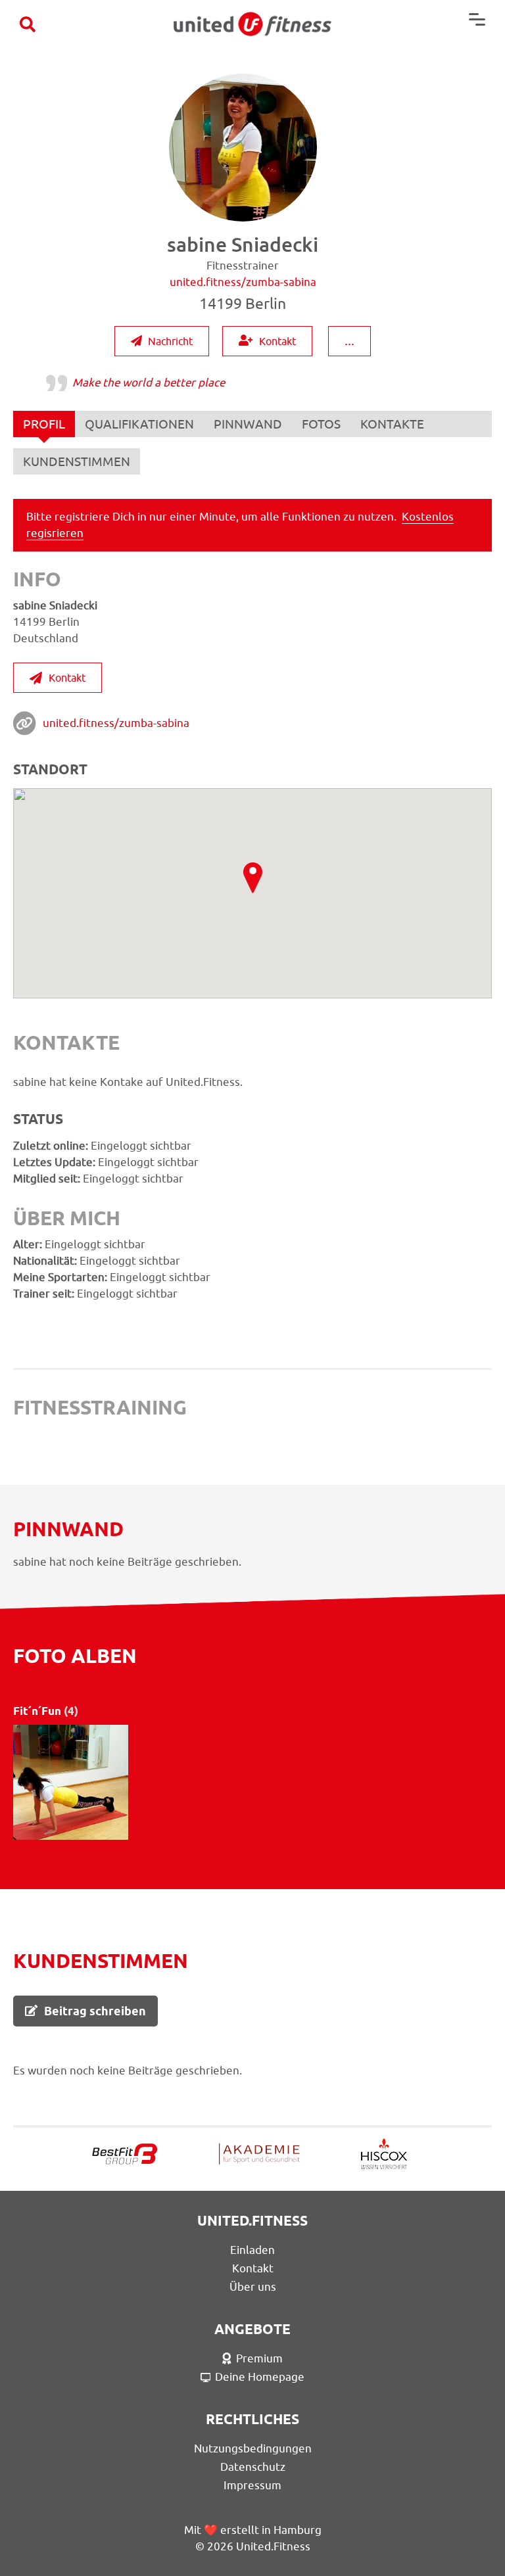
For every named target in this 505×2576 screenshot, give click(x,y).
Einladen (252, 2250)
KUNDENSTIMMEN (77, 461)
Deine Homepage (260, 2377)
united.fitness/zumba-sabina (116, 723)
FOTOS (321, 424)
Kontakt (277, 341)
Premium (259, 2358)
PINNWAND (248, 424)
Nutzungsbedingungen (253, 2448)
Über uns (253, 2287)
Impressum (252, 2485)
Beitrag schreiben (95, 2011)
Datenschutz (253, 2467)
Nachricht (170, 341)
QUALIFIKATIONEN (139, 424)
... (349, 340)
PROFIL (44, 424)
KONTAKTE (392, 424)
